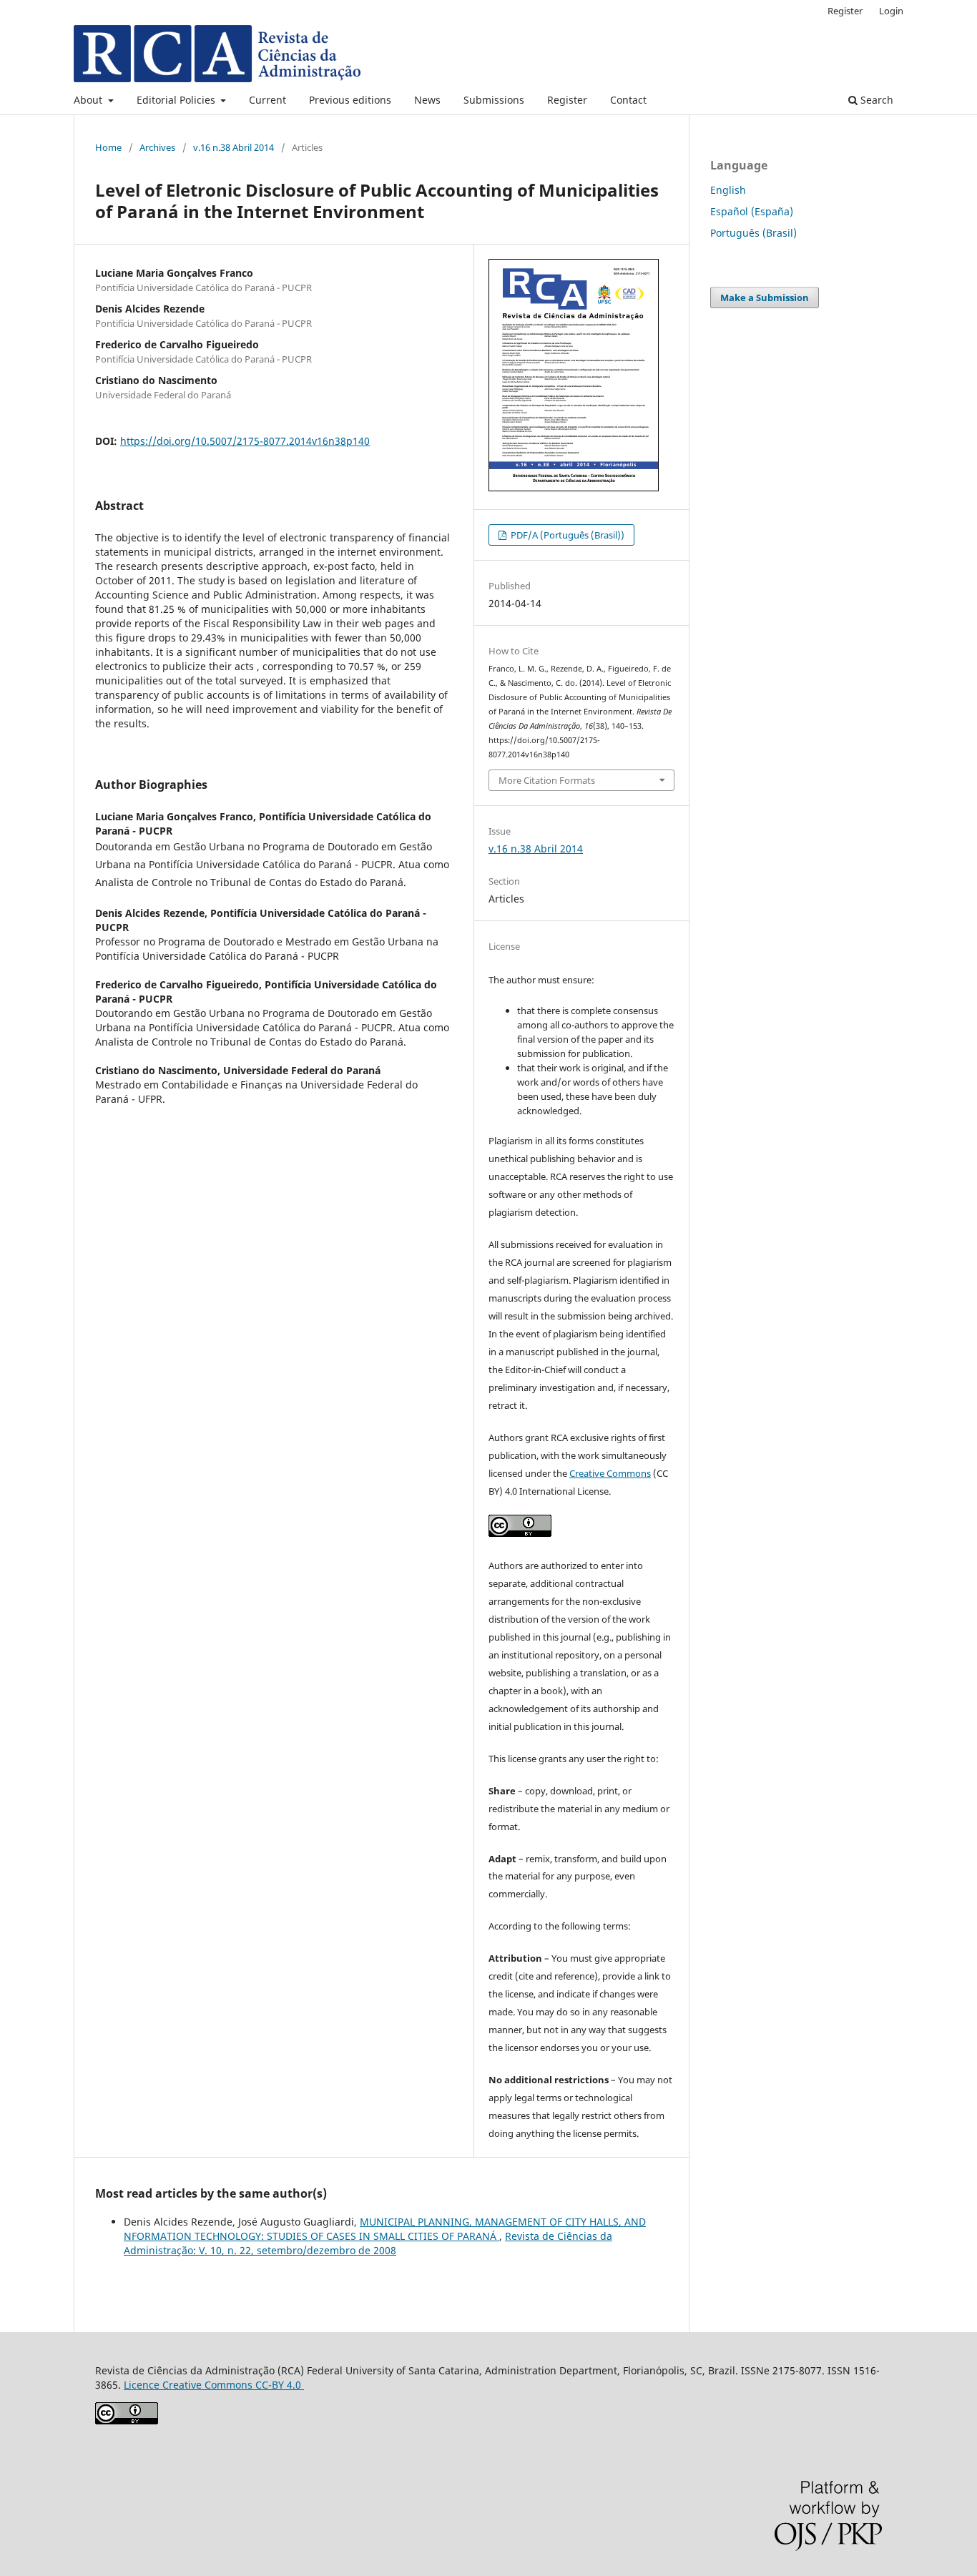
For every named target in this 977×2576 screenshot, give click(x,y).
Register (567, 100)
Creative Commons (610, 1473)
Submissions (494, 100)
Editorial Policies (177, 100)
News (427, 100)
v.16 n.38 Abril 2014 (234, 147)
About (89, 100)
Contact (628, 100)
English (728, 190)
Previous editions (350, 100)
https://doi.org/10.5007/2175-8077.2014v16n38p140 (245, 441)
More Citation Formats (547, 780)
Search (875, 100)
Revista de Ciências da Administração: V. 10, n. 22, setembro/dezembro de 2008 (368, 2243)
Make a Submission (765, 298)
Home (108, 147)
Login (891, 11)
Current (267, 100)
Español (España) (752, 211)
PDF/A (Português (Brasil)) (566, 535)
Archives (157, 147)
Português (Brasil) (753, 233)
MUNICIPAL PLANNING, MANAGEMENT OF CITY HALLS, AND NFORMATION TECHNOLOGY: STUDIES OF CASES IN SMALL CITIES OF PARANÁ (385, 2229)
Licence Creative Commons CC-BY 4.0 (214, 2385)
